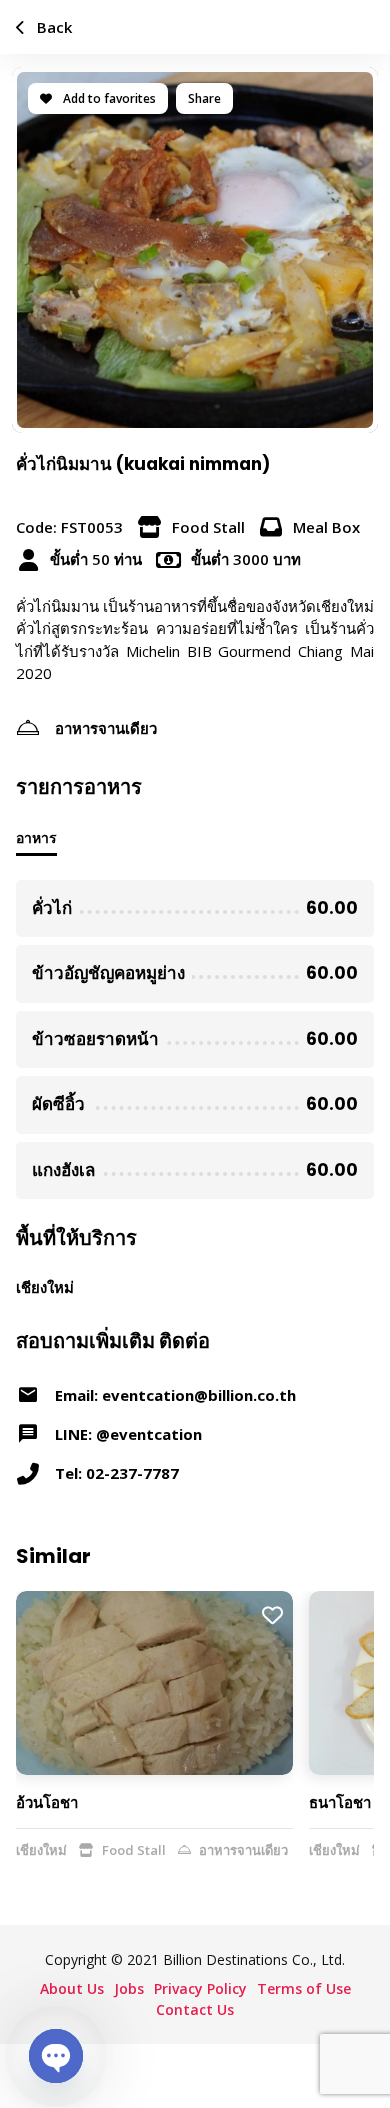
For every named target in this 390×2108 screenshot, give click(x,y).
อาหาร (36, 837)
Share (204, 98)
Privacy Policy (200, 1988)
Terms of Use (304, 1988)
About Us (72, 1988)
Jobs (129, 1988)
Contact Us (195, 2009)
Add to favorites (108, 98)
